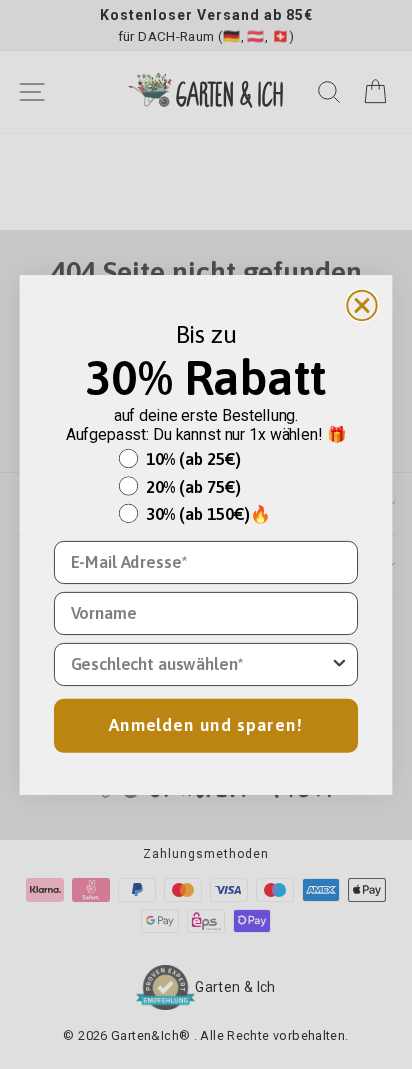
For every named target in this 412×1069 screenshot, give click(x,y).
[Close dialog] (361, 304)
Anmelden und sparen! (205, 724)
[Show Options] (340, 663)
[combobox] (200, 663)
